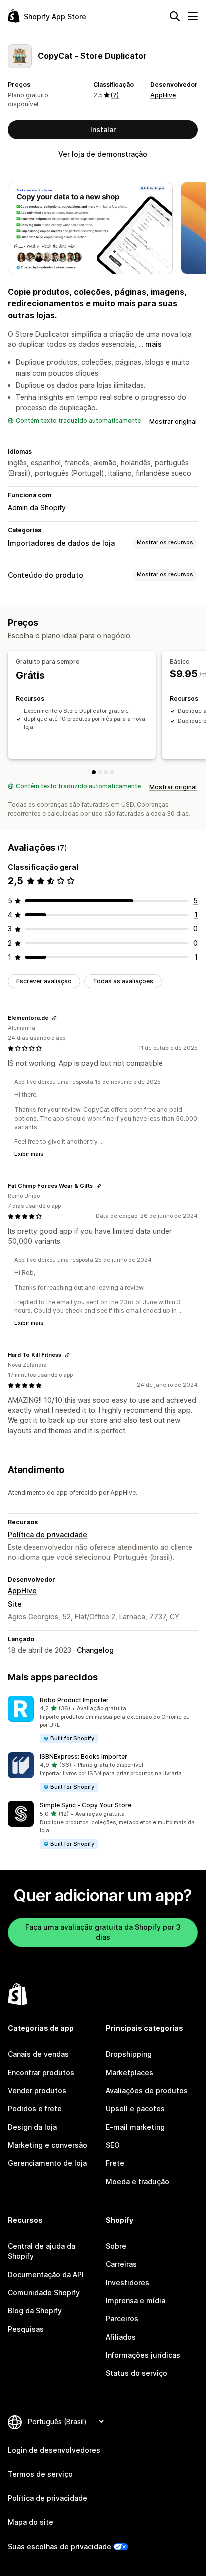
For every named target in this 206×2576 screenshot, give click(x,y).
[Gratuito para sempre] (94, 772)
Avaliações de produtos (147, 2091)
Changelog (95, 1650)
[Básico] (100, 772)
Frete (115, 2163)
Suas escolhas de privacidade (60, 2547)
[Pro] (106, 772)
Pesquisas (26, 2329)
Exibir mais (29, 1154)
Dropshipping (129, 2054)
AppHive (163, 95)
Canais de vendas (38, 2054)
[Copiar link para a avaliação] (54, 1018)
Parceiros (122, 2318)
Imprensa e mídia (136, 2300)
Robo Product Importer (74, 1700)
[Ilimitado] (112, 772)
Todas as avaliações (123, 981)
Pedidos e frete (35, 2109)
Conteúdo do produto (46, 575)
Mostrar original (173, 421)
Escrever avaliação (44, 981)
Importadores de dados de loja (61, 543)
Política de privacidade (48, 1534)
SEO (113, 2145)
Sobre (116, 2246)
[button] (103, 1720)
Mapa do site (31, 2522)
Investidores (128, 2282)
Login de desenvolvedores (54, 2450)
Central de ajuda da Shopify (42, 2251)
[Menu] (193, 16)
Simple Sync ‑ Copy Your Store (86, 1805)
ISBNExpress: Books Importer (84, 1757)
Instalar (103, 129)
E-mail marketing (135, 2127)
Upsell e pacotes (135, 2109)
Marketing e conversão (48, 2145)
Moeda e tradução (138, 2182)
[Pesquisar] (175, 16)
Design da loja (32, 2127)
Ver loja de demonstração (103, 154)
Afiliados (121, 2337)
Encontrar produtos (41, 2073)
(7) (115, 95)
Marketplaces (130, 2073)
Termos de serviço (40, 2474)
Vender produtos (37, 2091)
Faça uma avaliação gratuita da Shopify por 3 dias (103, 1932)
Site (15, 1604)
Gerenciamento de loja (47, 2163)
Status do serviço (137, 2373)
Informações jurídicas (143, 2355)
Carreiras (121, 2264)
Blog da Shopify (35, 2310)
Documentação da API (46, 2274)
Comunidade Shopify (44, 2292)
